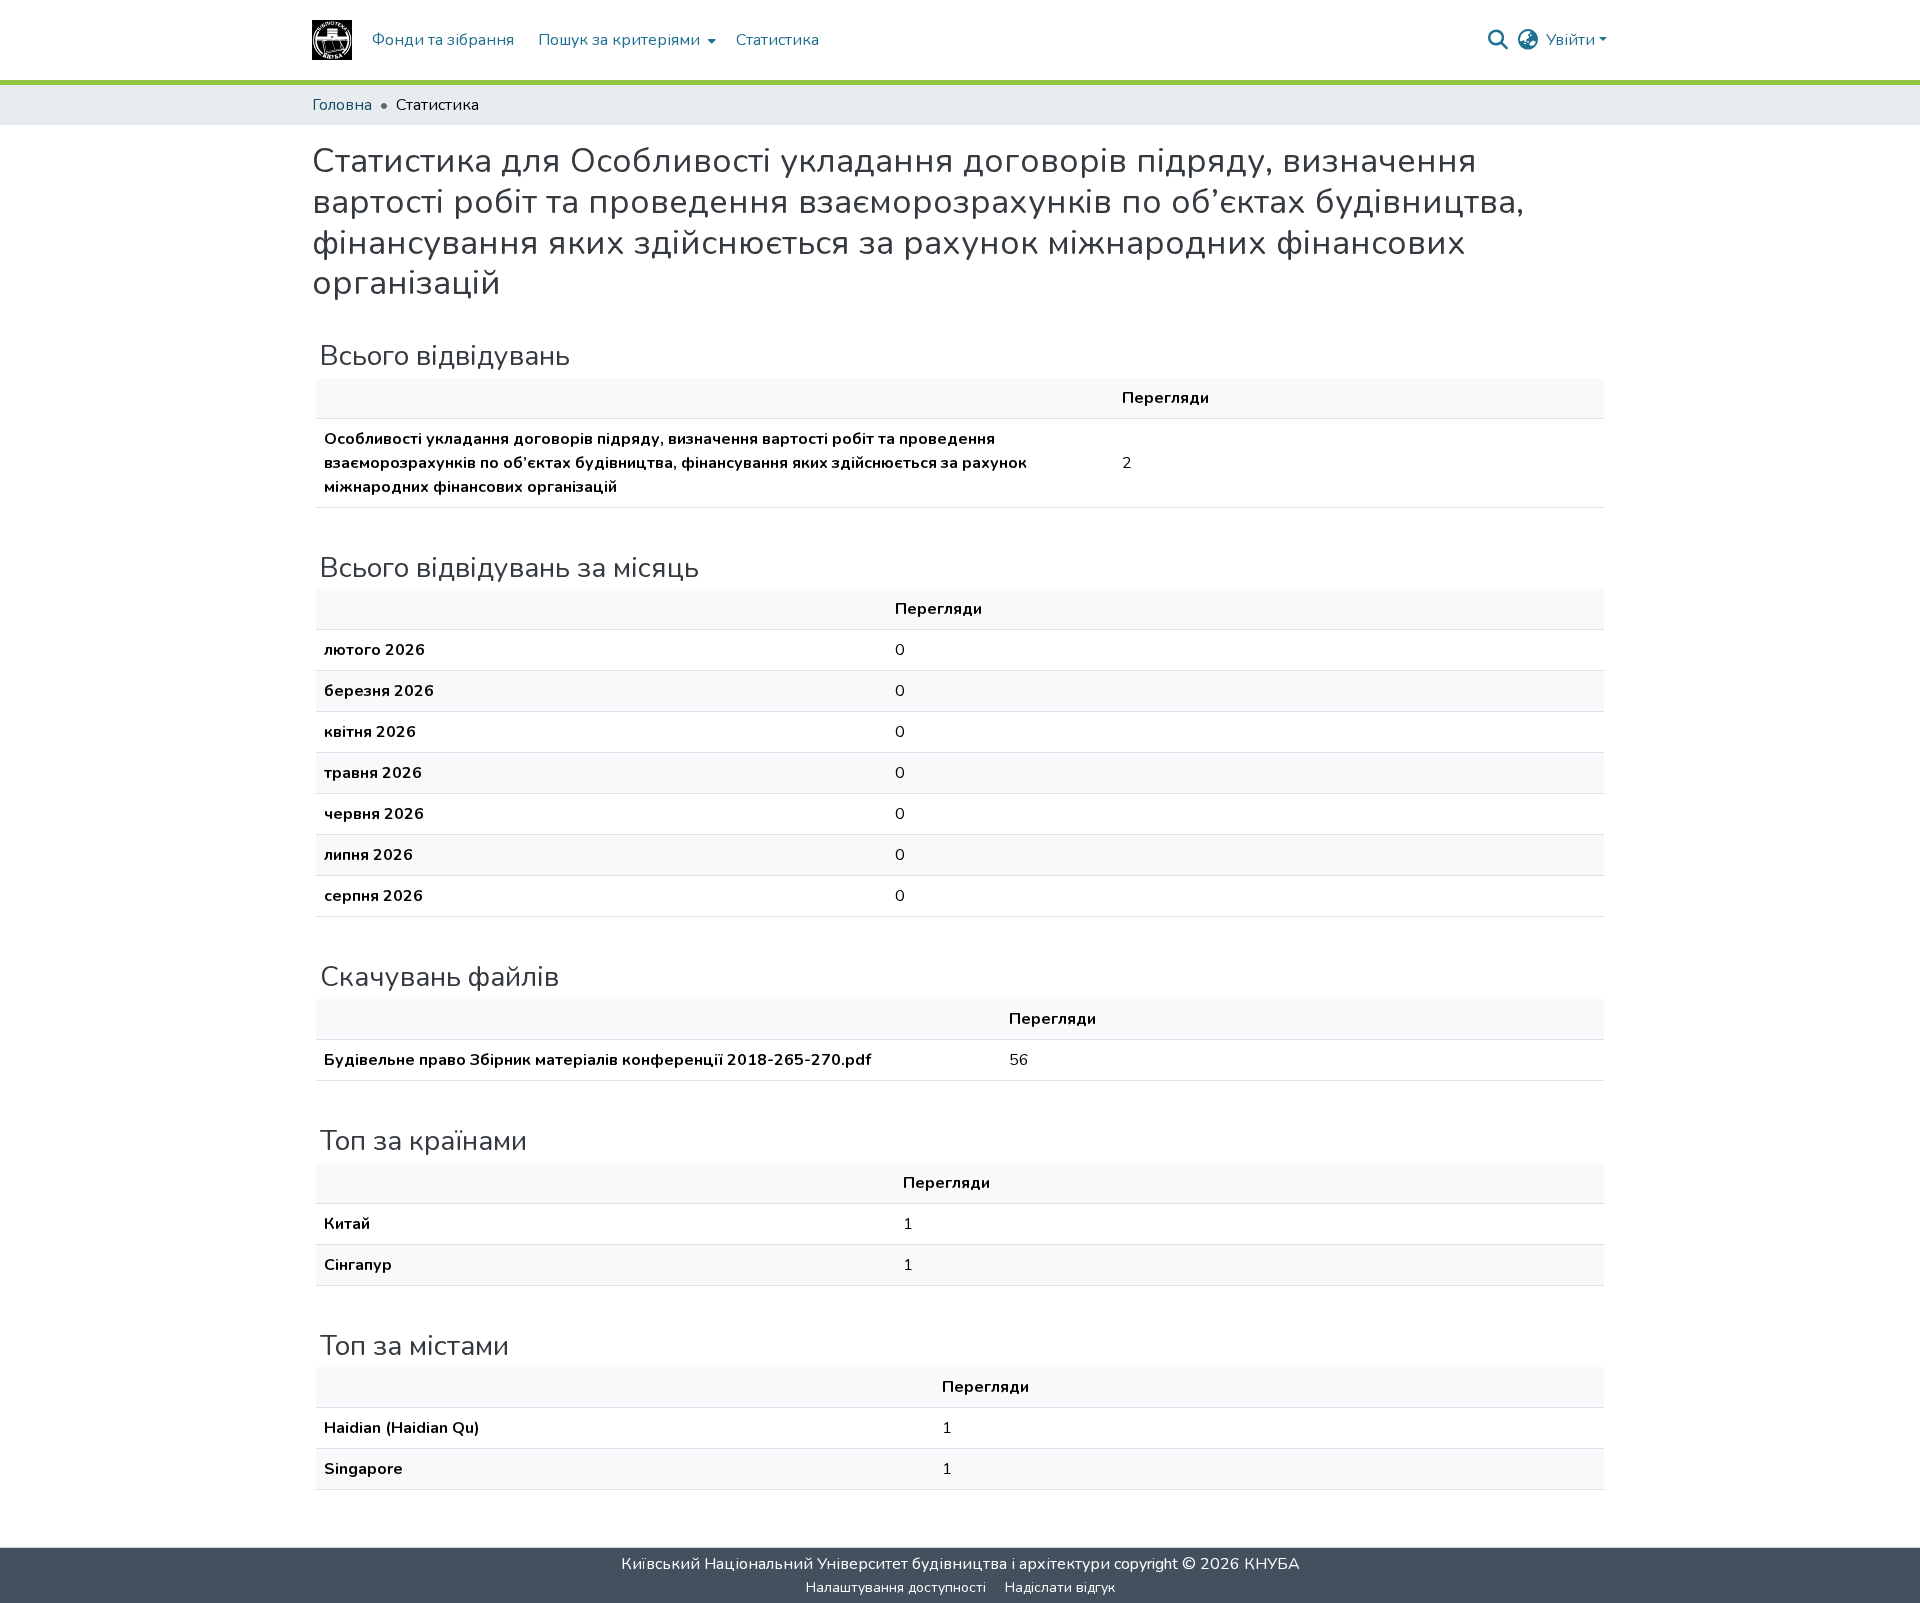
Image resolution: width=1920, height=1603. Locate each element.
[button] (332, 40)
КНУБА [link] (1272, 1564)
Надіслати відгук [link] (1060, 1587)
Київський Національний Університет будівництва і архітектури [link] (865, 1564)
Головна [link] (342, 105)
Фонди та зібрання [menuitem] (443, 40)
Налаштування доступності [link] (896, 1587)
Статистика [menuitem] (777, 40)
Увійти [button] (1572, 40)
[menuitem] (625, 40)
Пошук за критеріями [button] (619, 40)
